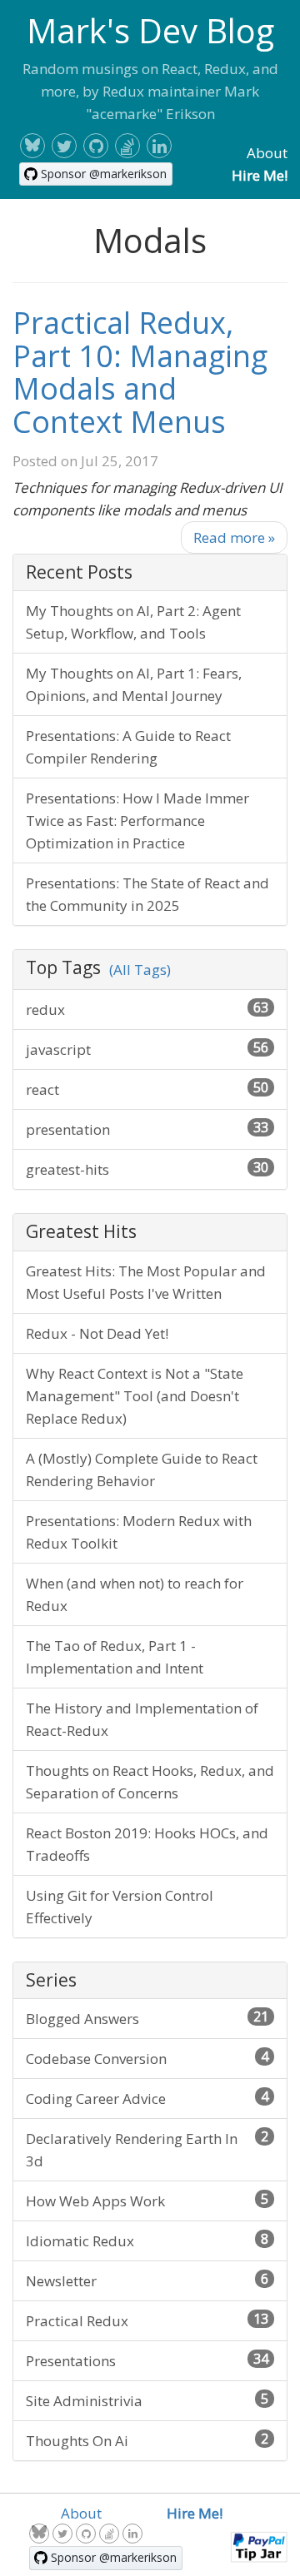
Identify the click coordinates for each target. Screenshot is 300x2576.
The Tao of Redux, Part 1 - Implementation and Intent (115, 1657)
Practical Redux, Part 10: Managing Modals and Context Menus (140, 372)
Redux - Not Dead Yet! (97, 1333)
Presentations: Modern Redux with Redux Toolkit (139, 1532)
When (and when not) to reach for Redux (135, 1594)
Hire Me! (260, 175)
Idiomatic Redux (147, 2240)
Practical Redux (147, 2320)
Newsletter (147, 2280)
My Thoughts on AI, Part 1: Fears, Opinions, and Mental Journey (134, 684)
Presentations (147, 2360)
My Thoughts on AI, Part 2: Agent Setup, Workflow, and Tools (133, 622)
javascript (147, 1049)
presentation (147, 1129)
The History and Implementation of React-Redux (142, 1719)
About (267, 153)
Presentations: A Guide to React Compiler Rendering (128, 747)
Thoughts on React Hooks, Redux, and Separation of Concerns (150, 1782)
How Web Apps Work (147, 2200)
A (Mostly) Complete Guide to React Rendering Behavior (142, 1470)
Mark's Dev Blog (150, 30)
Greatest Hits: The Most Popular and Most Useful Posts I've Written (146, 1282)
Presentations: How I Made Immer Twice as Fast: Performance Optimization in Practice (137, 821)
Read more (234, 537)
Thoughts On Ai (147, 2440)
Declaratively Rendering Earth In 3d (147, 2149)
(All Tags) (140, 970)
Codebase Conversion (147, 2058)
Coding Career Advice (147, 2098)
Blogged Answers (147, 2018)
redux (147, 1009)
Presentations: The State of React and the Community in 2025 (147, 894)
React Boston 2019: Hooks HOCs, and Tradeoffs (147, 1844)
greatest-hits (147, 1169)
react (147, 1089)
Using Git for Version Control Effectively (120, 1907)
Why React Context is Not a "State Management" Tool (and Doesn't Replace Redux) (135, 1396)
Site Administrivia (147, 2400)
